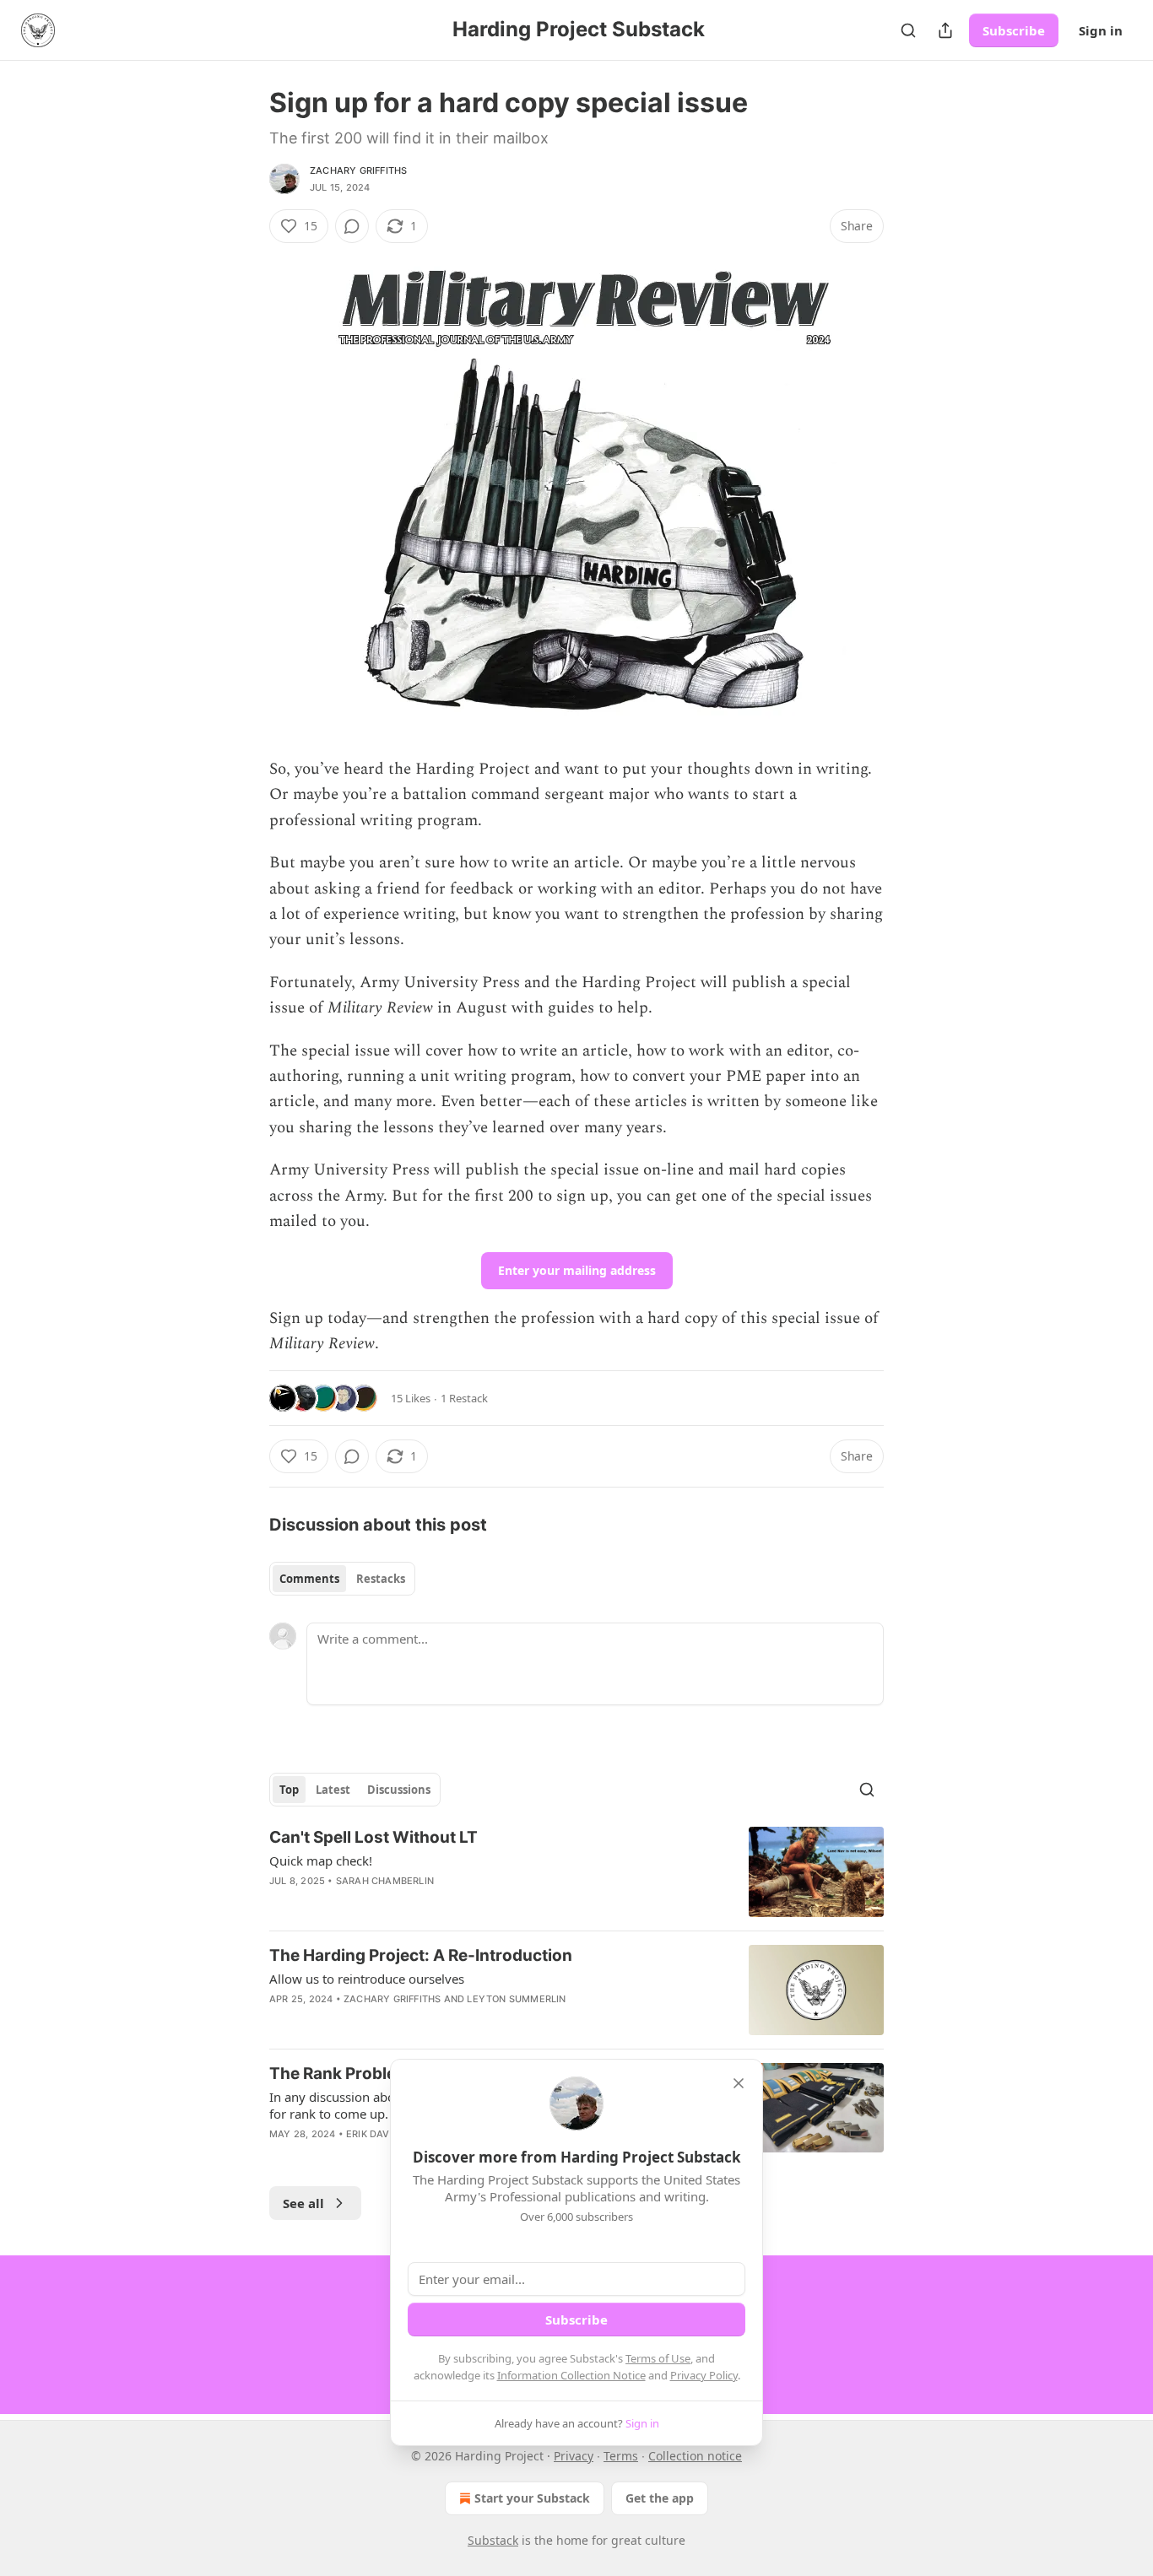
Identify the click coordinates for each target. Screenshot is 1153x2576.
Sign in (1101, 30)
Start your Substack (532, 2498)
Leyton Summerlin (516, 1999)
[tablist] (342, 1579)
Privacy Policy (704, 2375)
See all (303, 2203)
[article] (576, 1872)
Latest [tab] (333, 1790)
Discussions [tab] (399, 1790)
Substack (493, 2540)
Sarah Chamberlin (385, 1881)
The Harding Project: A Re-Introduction (421, 1955)
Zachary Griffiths (358, 170)
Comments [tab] (309, 1579)
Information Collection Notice (571, 2375)
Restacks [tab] (381, 1579)
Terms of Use (658, 2358)
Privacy (574, 2456)
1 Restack (464, 1398)
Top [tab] (289, 1790)
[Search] (908, 30)
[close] (739, 2083)
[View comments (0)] (352, 226)
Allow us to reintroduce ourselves (367, 1979)
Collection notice (695, 2456)
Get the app (660, 2498)
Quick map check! (321, 1860)
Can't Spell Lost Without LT (374, 1837)
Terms (621, 2456)
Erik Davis (372, 2134)
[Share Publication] (945, 30)
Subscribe (1014, 30)
